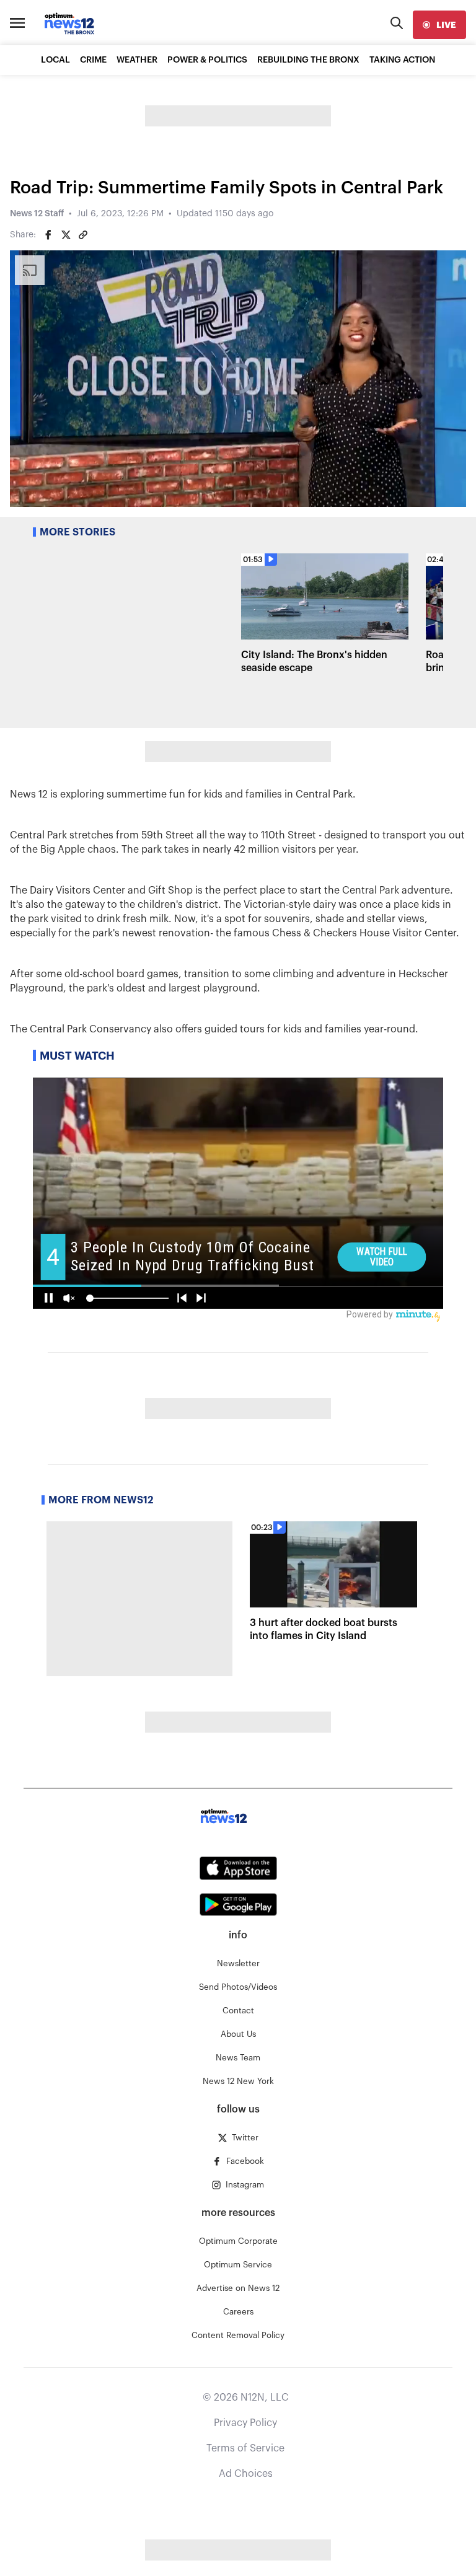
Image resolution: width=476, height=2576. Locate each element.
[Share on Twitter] (66, 235)
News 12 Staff (37, 214)
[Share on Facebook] (48, 235)
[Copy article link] (83, 235)
